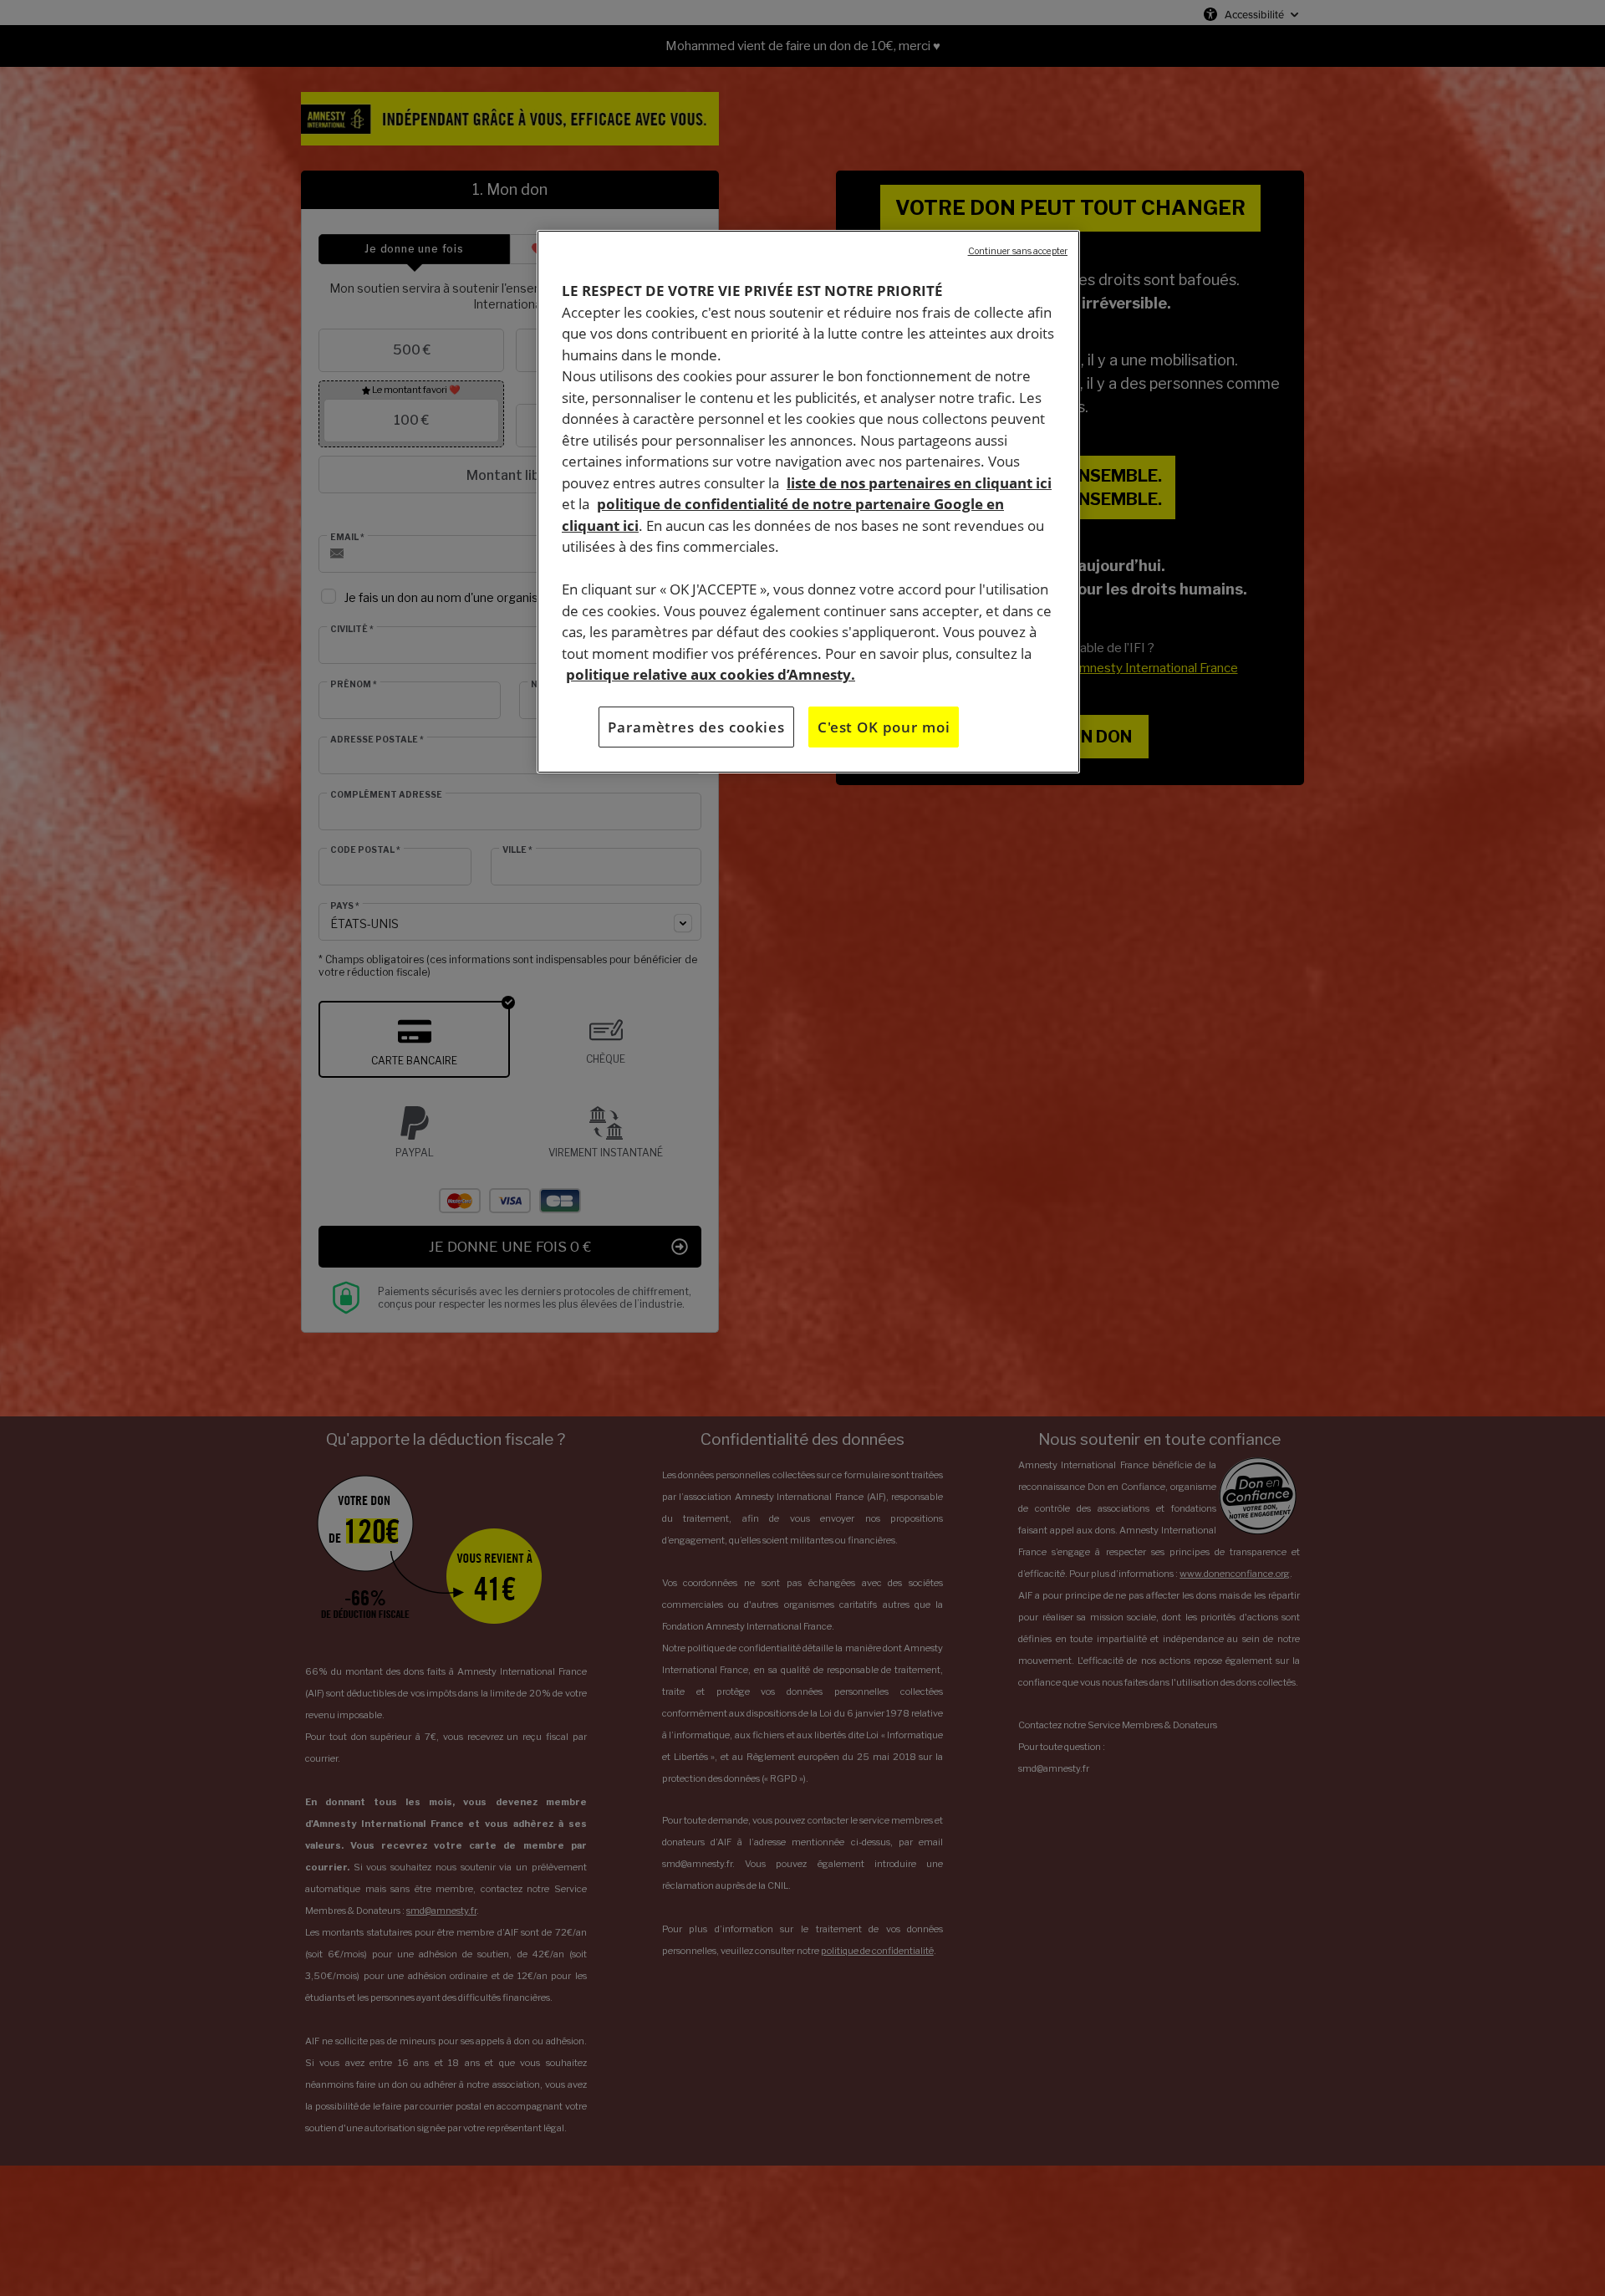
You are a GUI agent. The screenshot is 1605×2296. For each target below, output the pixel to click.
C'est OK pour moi (884, 726)
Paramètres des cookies (696, 726)
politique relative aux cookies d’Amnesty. (711, 674)
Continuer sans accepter (1018, 251)
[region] (808, 502)
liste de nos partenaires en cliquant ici (919, 482)
